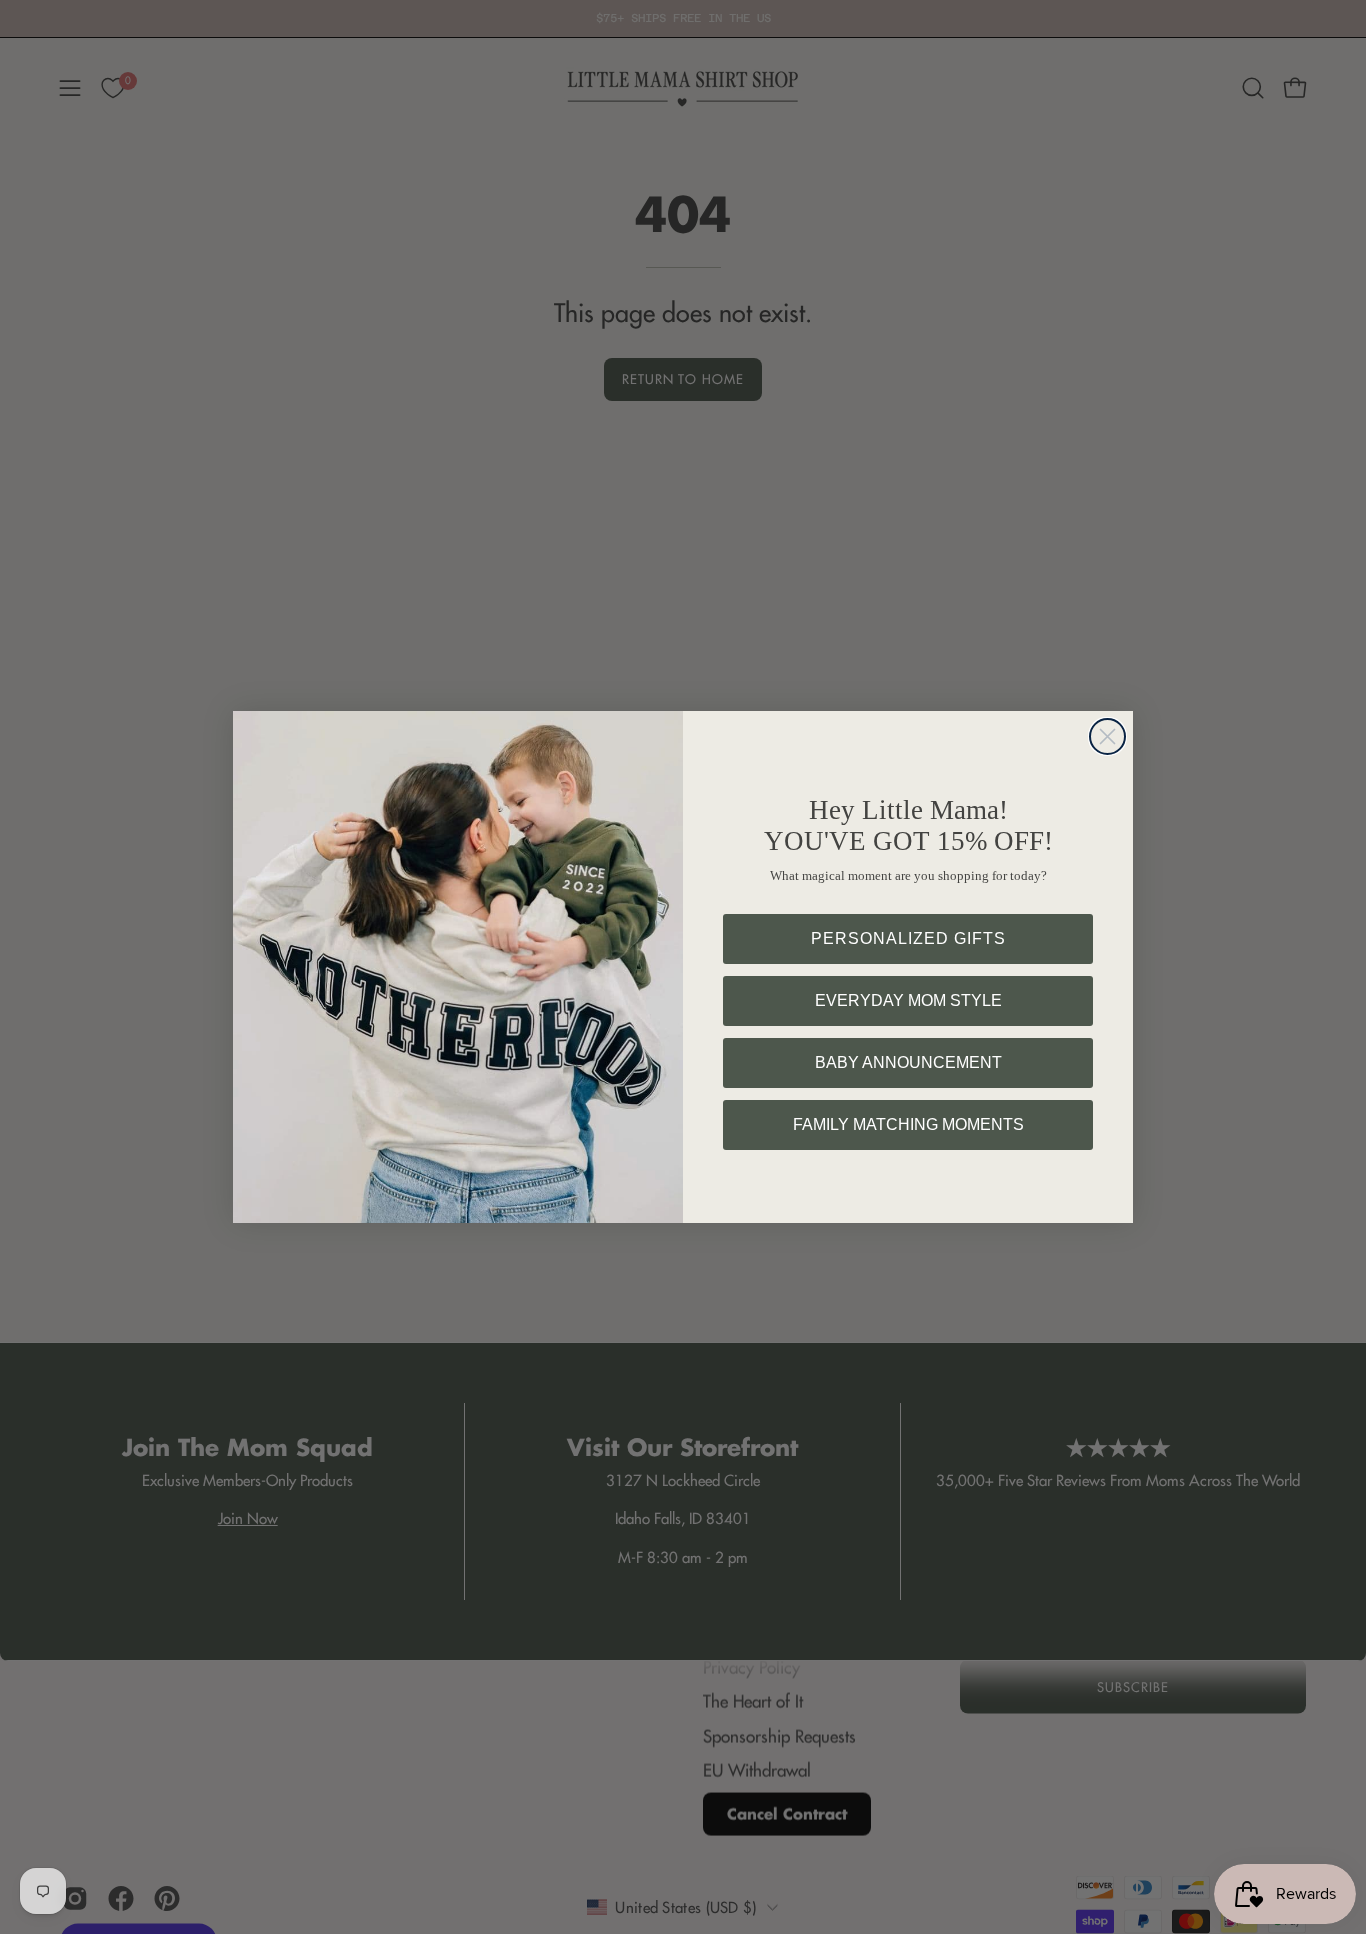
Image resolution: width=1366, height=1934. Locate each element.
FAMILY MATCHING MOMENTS (908, 1124)
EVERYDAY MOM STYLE (908, 1000)
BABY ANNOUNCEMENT (908, 1062)
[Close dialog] (1107, 736)
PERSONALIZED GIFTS (908, 938)
